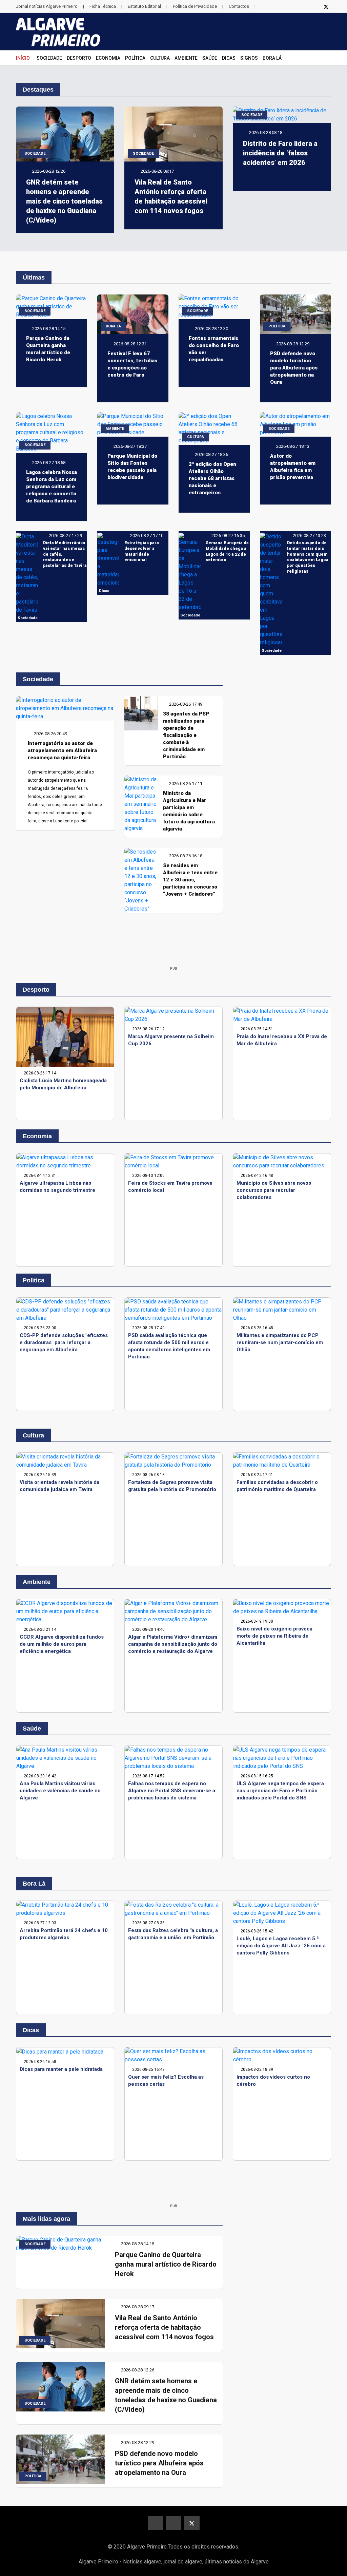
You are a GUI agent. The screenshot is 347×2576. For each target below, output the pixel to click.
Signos (249, 58)
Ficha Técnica (103, 6)
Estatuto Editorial (144, 6)
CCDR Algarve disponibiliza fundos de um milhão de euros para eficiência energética (62, 1644)
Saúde (210, 58)
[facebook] (300, 6)
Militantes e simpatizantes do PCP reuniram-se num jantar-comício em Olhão (280, 1342)
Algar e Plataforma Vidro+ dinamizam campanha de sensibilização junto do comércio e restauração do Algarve (173, 1644)
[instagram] (313, 6)
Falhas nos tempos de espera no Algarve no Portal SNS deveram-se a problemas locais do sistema (172, 1791)
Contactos (239, 6)
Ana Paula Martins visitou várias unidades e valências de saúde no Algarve (60, 1791)
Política (135, 58)
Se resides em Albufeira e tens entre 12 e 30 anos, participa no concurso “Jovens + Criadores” (190, 880)
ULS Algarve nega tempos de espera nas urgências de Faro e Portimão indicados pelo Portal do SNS (280, 1791)
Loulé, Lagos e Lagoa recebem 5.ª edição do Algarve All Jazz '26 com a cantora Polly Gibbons (281, 1946)
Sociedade (49, 58)
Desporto (79, 58)
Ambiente (186, 58)
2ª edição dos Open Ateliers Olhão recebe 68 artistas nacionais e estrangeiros (212, 478)
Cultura (160, 58)
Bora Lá (272, 58)
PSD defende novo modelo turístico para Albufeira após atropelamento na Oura (294, 368)
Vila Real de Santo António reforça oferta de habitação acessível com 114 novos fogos (164, 2327)
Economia (108, 58)
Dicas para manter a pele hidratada (61, 2069)
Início (23, 58)
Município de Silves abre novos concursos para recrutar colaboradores (274, 1190)
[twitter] (326, 6)
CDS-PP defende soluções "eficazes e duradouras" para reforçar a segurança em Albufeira (64, 1342)
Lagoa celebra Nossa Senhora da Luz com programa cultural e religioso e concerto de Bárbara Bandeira (52, 486)
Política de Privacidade (195, 6)
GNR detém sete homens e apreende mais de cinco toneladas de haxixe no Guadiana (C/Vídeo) (64, 201)
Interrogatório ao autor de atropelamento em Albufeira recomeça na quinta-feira (62, 750)
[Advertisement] (173, 945)
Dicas (229, 58)
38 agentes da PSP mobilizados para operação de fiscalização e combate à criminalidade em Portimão (186, 735)
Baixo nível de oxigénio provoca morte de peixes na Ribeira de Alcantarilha (274, 1636)
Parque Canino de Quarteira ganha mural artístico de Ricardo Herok (166, 2264)
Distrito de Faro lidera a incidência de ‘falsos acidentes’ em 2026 (280, 153)
